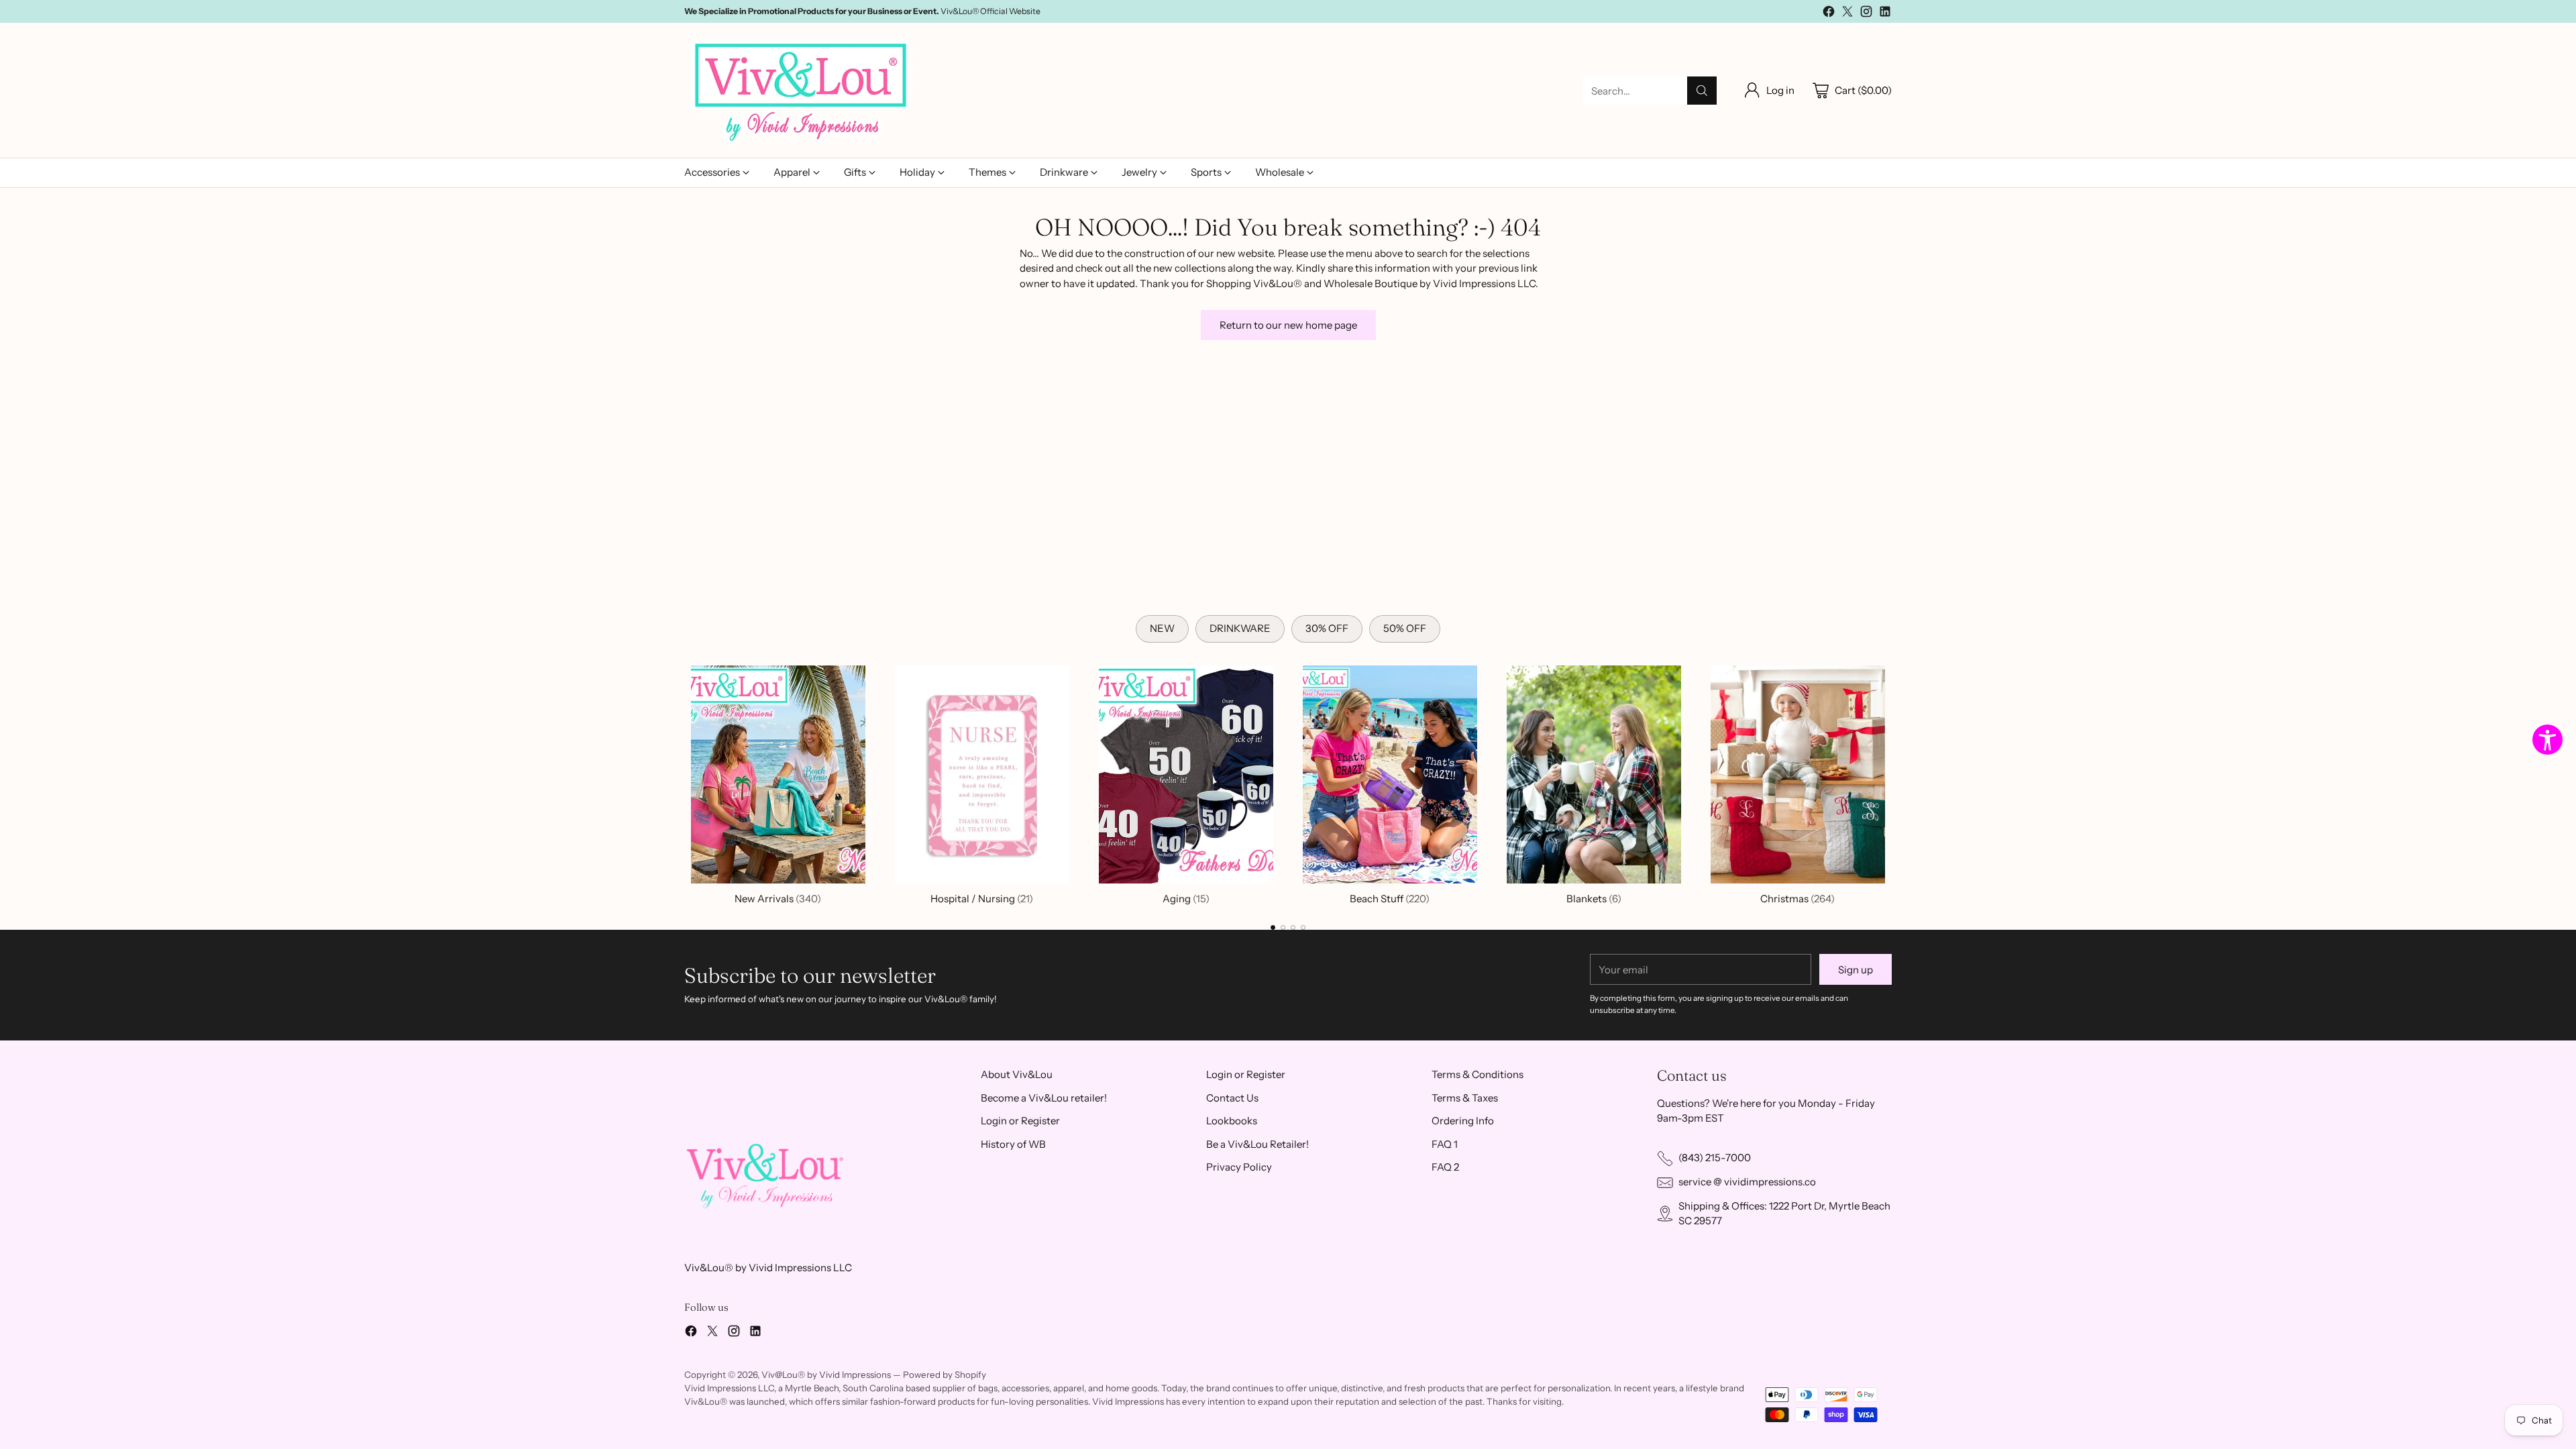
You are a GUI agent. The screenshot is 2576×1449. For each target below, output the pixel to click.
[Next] (1892, 782)
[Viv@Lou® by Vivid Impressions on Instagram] (1866, 14)
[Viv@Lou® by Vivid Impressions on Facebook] (1829, 14)
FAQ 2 (1445, 1167)
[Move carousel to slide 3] (1293, 927)
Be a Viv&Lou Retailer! (1257, 1144)
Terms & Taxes (1465, 1098)
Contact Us (1232, 1098)
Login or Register (1020, 1121)
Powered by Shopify (945, 1375)
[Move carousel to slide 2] (1283, 927)
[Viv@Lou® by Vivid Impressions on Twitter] (1847, 14)
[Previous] (684, 782)
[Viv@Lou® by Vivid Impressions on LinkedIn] (1885, 14)
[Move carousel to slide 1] (1273, 927)
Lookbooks (1232, 1121)
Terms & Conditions (1478, 1074)
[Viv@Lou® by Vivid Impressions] (802, 91)
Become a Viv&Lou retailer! (1044, 1098)
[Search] (1702, 91)
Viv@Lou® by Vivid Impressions (826, 1375)
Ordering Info (1463, 1121)
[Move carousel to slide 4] (1303, 927)
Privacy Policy (1239, 1167)
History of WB (1013, 1144)
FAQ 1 (1445, 1144)
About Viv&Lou (1017, 1074)
